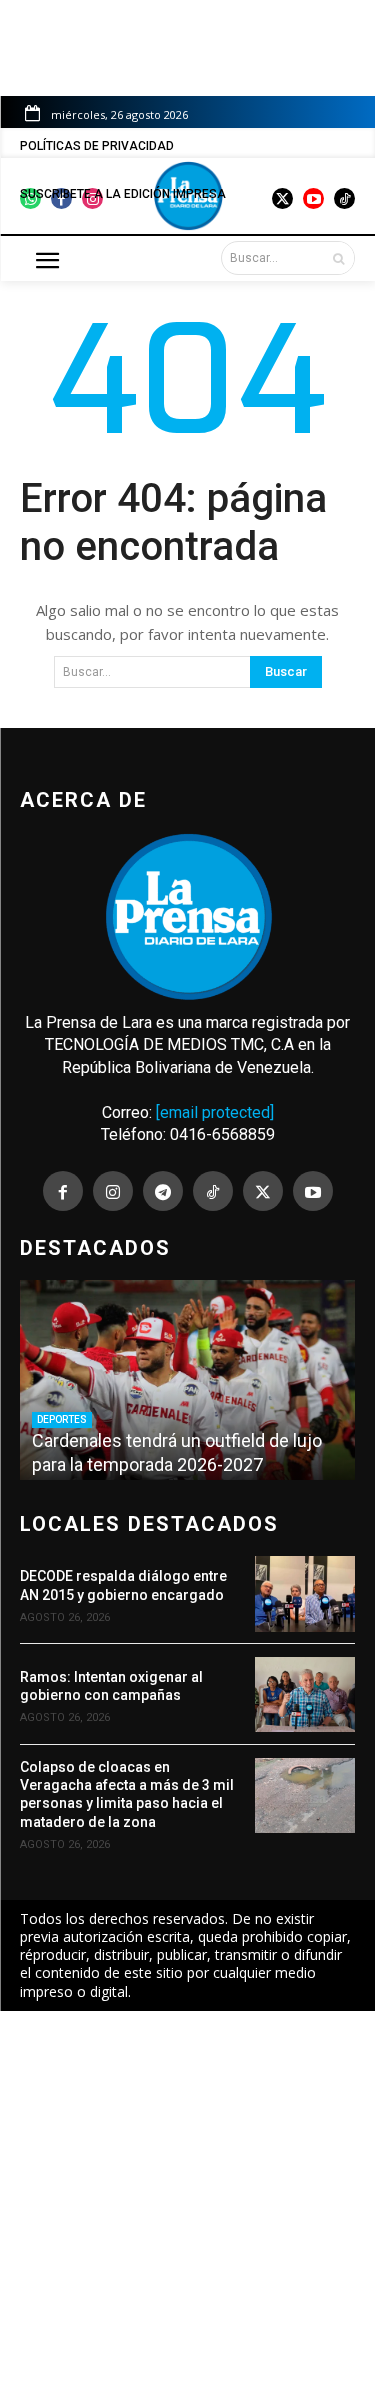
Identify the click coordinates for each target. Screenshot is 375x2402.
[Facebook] (63, 1191)
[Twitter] (263, 1191)
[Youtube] (313, 1191)
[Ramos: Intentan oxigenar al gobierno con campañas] (305, 1694)
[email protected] (215, 1112)
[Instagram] (113, 1191)
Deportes (62, 1419)
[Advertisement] (187, 2206)
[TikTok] (213, 1191)
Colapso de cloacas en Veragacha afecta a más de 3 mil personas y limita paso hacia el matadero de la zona (127, 1794)
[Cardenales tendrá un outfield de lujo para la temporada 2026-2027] (187, 1380)
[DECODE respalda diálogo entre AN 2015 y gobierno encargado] (305, 1593)
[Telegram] (163, 1191)
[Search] (338, 258)
